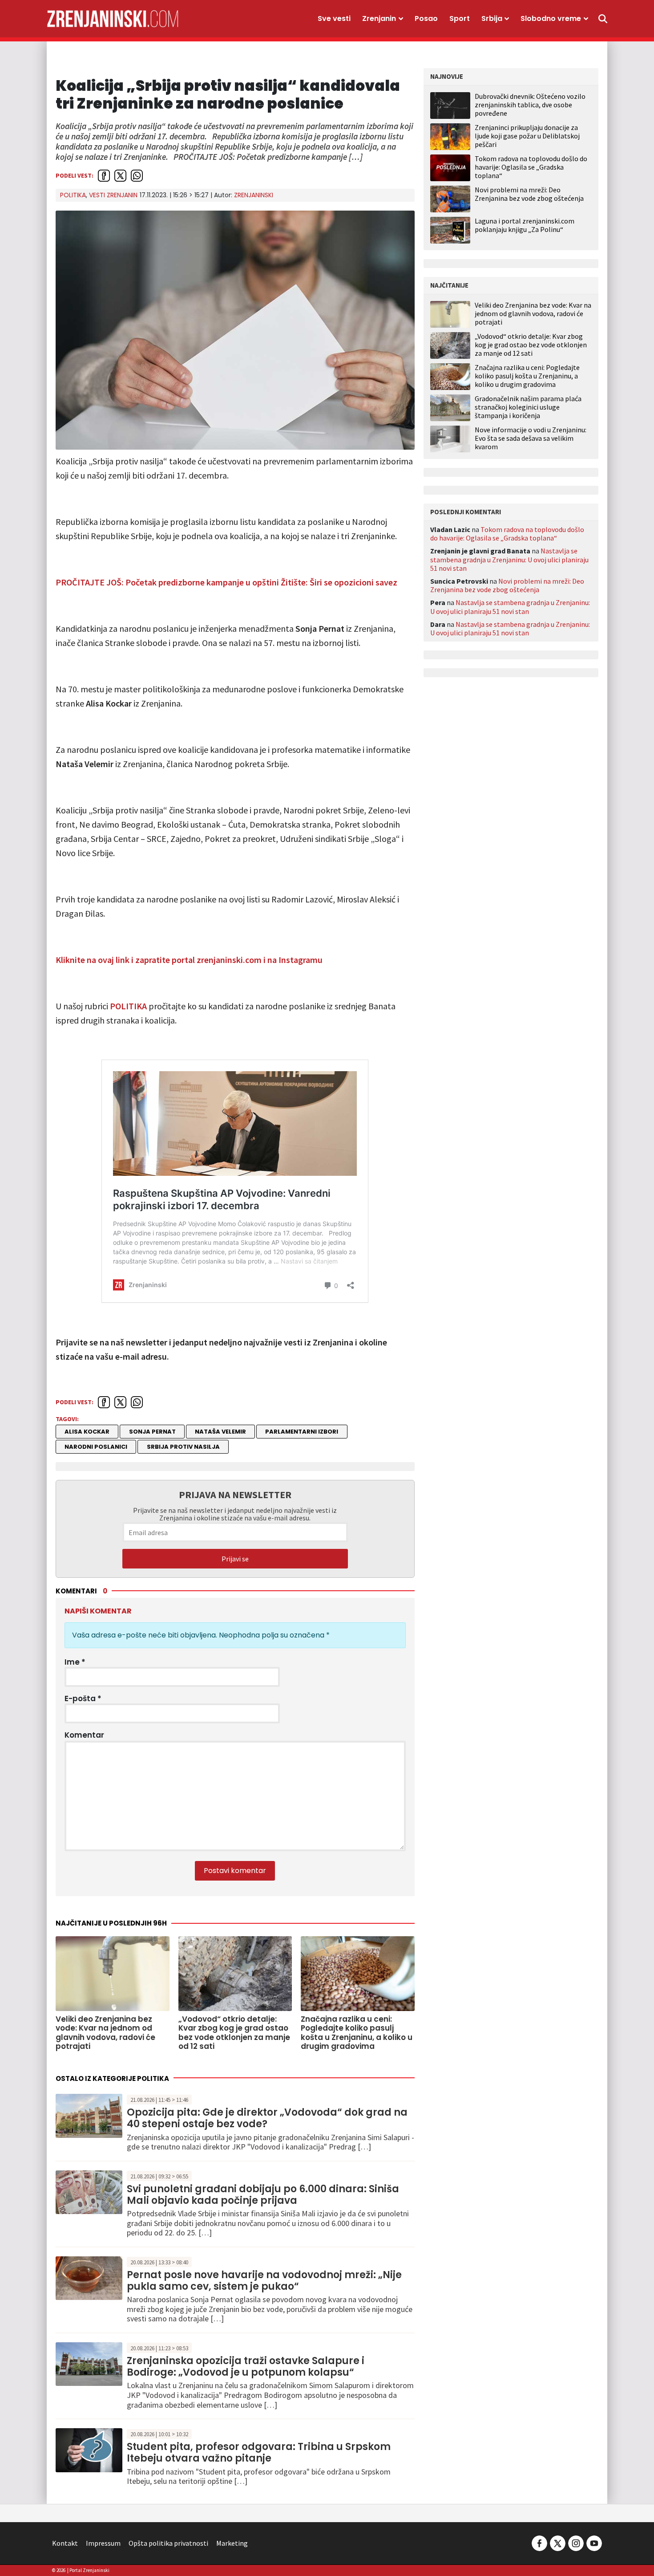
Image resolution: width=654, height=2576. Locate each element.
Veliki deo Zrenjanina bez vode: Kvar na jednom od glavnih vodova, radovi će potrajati (533, 314)
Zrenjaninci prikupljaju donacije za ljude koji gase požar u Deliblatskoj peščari (527, 136)
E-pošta (83, 1698)
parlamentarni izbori (302, 1432)
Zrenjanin (379, 18)
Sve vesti (334, 18)
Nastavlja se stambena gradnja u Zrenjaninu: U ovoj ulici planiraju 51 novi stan (509, 559)
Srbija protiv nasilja (183, 1447)
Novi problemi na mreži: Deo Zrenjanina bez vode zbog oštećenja (529, 194)
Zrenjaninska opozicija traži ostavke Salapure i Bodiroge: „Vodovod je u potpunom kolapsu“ (246, 2367)
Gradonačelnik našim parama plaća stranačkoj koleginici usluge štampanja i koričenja (528, 407)
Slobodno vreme (551, 18)
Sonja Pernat (152, 1432)
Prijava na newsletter (235, 1495)
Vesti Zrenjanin (113, 195)
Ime (75, 1662)
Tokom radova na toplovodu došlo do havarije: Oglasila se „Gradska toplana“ (531, 167)
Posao (426, 18)
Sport (460, 18)
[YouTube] (593, 2542)
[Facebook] (539, 2542)
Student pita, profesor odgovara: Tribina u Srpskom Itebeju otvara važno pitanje (259, 2452)
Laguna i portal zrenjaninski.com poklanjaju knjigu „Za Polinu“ (525, 225)
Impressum (103, 2543)
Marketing (232, 2543)
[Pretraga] (603, 19)
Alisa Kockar (87, 1432)
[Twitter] (558, 2542)
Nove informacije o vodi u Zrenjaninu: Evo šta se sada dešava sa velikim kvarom (531, 438)
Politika (73, 195)
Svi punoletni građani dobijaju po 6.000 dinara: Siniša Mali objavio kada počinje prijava (263, 2195)
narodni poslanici (96, 1447)
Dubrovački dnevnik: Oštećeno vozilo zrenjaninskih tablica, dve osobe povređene (530, 105)
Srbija (492, 18)
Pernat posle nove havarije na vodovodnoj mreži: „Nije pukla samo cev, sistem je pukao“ (264, 2281)
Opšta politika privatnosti (168, 2543)
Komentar (84, 1735)
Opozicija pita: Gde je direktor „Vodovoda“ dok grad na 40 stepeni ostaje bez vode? (267, 2118)
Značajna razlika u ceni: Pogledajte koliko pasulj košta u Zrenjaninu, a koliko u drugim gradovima (527, 376)
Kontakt (65, 2543)
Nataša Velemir (220, 1432)
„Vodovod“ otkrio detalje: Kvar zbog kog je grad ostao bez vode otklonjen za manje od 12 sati (531, 345)
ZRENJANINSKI (254, 195)
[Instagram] (576, 2542)
